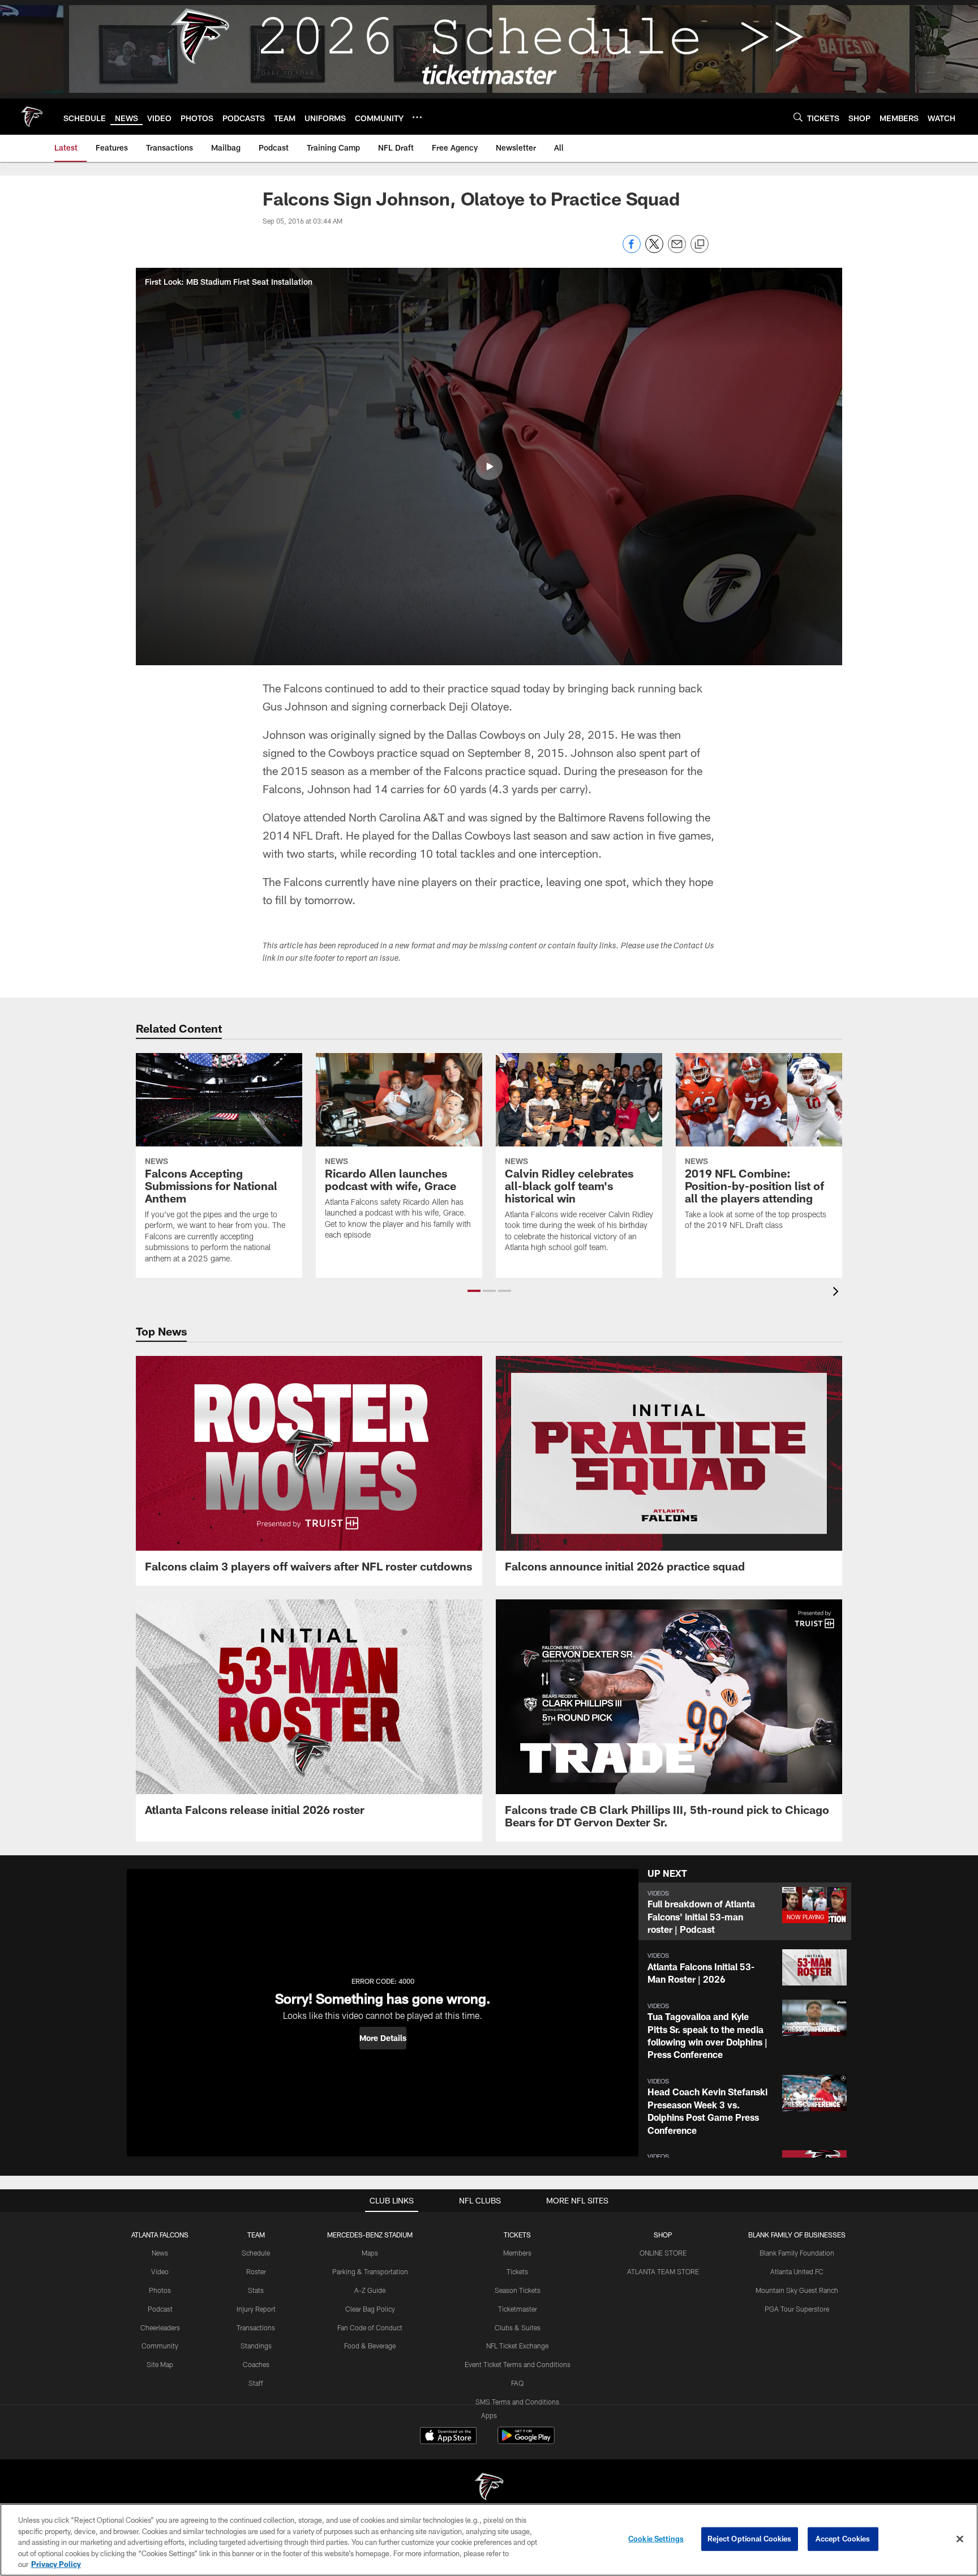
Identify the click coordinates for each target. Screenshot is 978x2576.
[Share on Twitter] (654, 250)
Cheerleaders (160, 2327)
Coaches (256, 2364)
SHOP (663, 2235)
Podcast (160, 2309)
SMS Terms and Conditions (517, 2402)
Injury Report (256, 2309)
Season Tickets (518, 2290)
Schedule (256, 2253)
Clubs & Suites (518, 2327)
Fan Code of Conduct (370, 2327)
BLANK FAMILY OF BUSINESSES (797, 2235)
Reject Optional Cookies (750, 2539)
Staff (256, 2383)
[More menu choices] (417, 117)
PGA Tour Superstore (797, 2309)
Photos (160, 2290)
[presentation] (838, 1293)
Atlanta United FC (797, 2271)
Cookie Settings (656, 2539)
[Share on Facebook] (632, 250)
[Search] (798, 117)
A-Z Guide (370, 2290)
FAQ (517, 2383)
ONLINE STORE (663, 2253)
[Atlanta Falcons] (489, 2488)
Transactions (256, 2327)
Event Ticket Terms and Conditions (518, 2364)
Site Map (160, 2364)
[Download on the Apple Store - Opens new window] (448, 2437)
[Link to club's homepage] (32, 117)
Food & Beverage (370, 2346)
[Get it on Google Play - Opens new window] (526, 2441)
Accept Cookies (843, 2539)
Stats (256, 2290)
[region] (489, 2540)
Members (517, 2253)
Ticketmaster (518, 2309)
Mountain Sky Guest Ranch (797, 2290)
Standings (256, 2346)
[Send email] (677, 250)
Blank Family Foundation (797, 2253)
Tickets (517, 2271)
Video (160, 2271)
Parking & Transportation (370, 2271)
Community (160, 2346)
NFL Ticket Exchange (517, 2346)
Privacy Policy (56, 2564)
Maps (370, 2253)
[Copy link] (700, 245)
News (160, 2253)
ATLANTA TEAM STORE (663, 2271)
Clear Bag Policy (370, 2309)
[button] (489, 467)
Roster (256, 2271)
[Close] (960, 2539)
